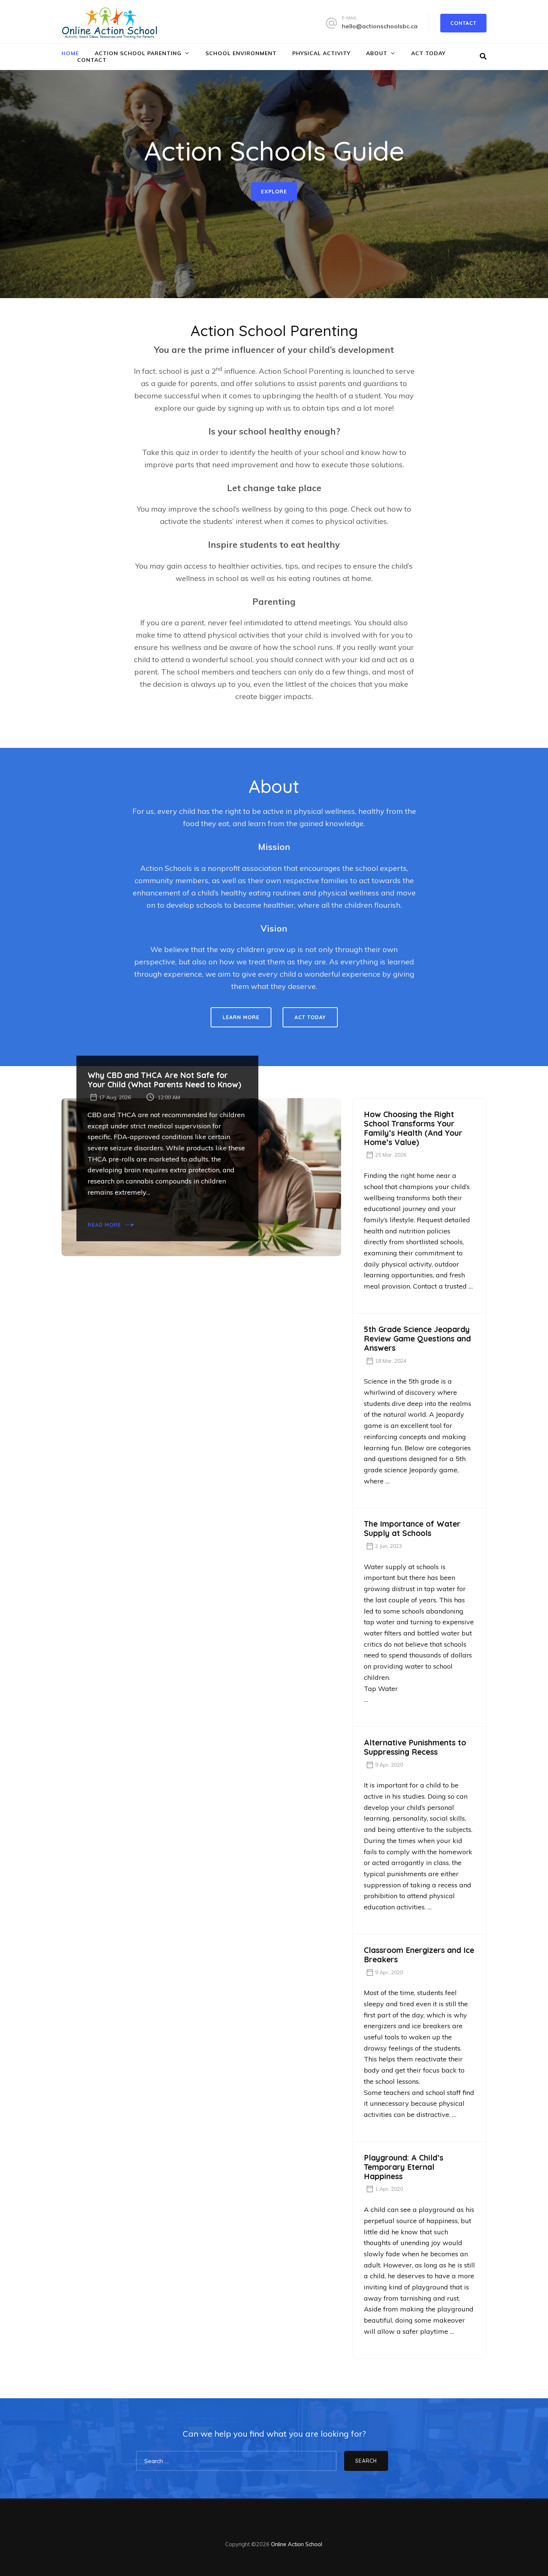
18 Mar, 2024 (391, 1361)
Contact (463, 23)
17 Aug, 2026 (115, 1097)
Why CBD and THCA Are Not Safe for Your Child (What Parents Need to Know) (164, 1080)
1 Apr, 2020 (389, 2189)
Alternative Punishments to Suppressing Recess (415, 1747)
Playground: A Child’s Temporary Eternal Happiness (404, 2167)
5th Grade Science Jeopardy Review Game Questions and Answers (417, 1339)
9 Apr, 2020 (389, 1765)
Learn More (241, 1017)
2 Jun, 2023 (388, 1546)
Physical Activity (321, 53)
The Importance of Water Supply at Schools (412, 1529)
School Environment (241, 53)
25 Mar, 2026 (391, 1155)
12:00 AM (169, 1097)
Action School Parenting (138, 53)
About (377, 53)
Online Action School (297, 2544)
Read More (104, 1225)
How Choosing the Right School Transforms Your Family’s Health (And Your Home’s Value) (413, 1128)
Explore (274, 192)
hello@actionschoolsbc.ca (380, 26)
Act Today (428, 53)
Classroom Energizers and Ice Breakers (419, 1955)
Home (70, 53)
